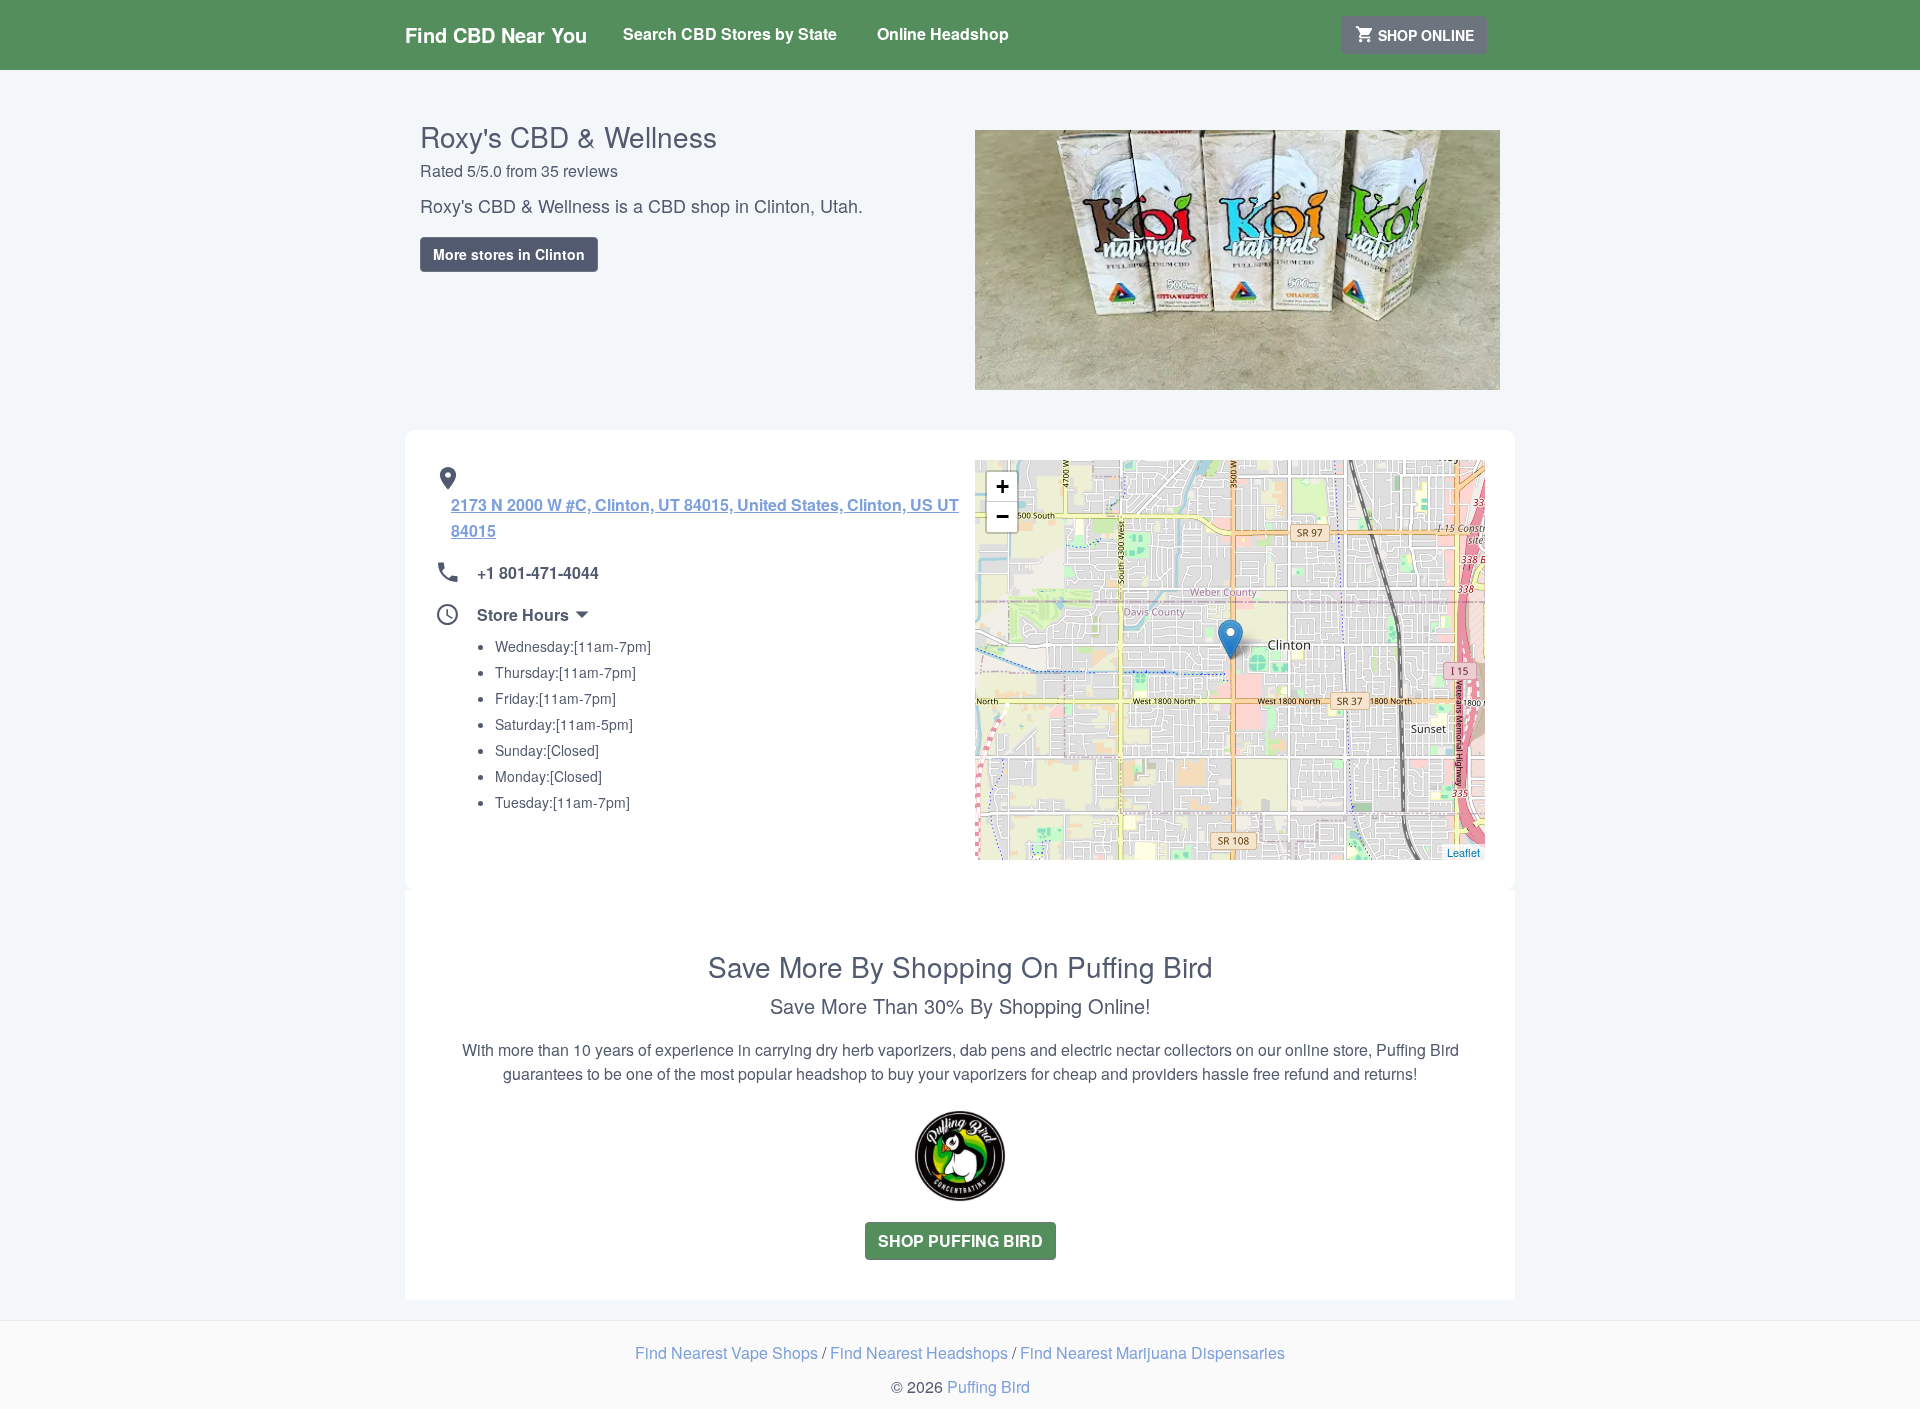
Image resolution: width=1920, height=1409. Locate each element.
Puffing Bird (988, 1386)
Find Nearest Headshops (921, 1352)
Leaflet (1463, 852)
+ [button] (1002, 486)
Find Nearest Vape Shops (728, 1352)
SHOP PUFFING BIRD (960, 1240)
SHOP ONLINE (1424, 35)
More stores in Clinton (509, 254)
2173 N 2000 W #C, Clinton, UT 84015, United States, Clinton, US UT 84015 (705, 517)
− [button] (1002, 516)
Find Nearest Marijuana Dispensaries (1152, 1352)
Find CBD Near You (496, 34)
